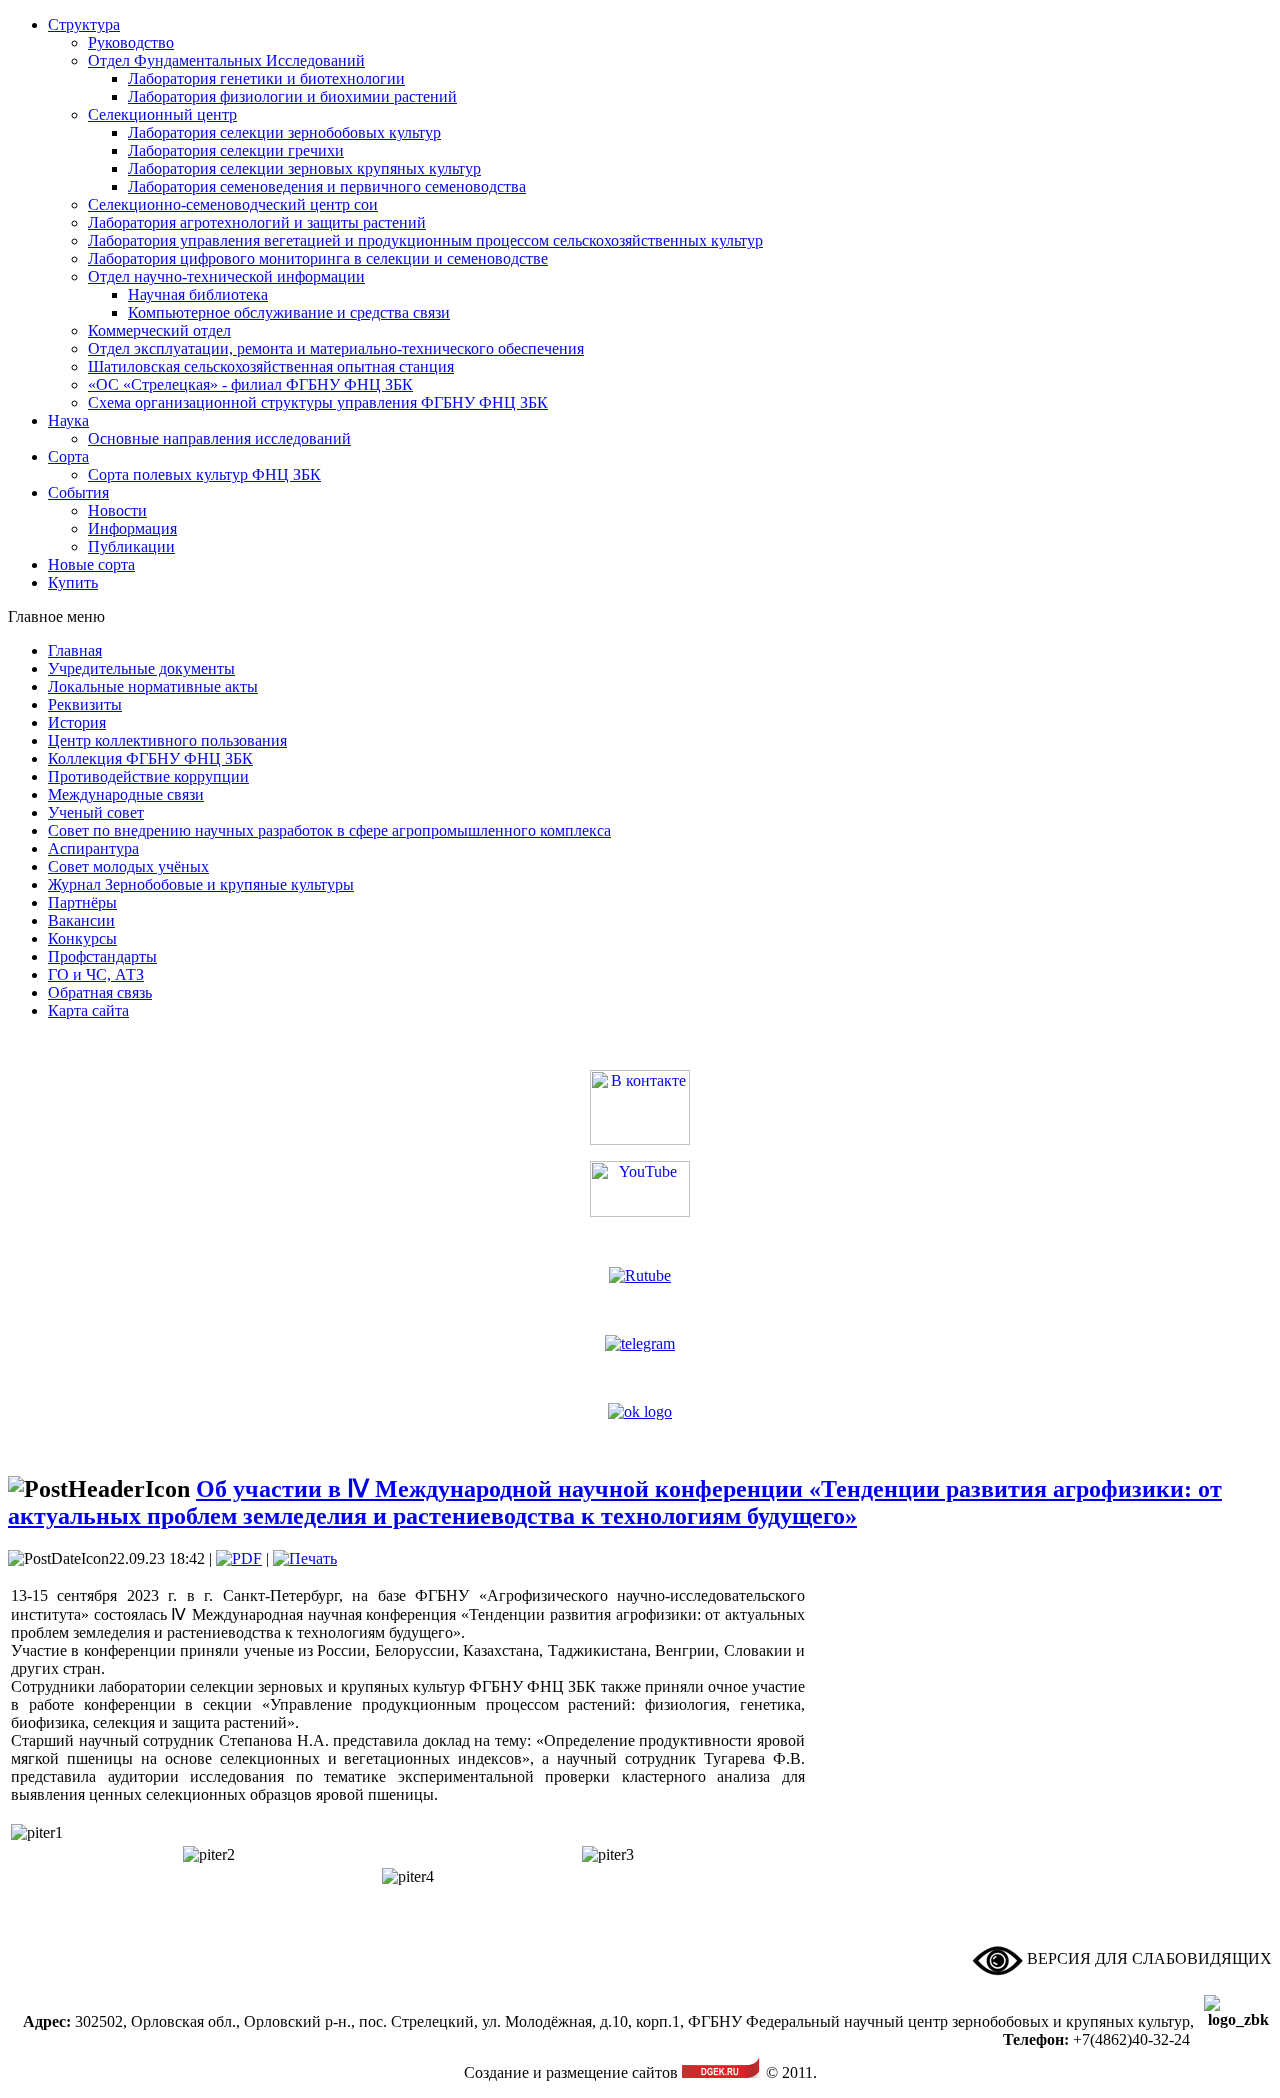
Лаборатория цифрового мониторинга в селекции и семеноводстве (318, 258)
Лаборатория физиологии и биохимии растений (292, 96)
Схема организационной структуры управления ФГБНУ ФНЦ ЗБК (318, 402)
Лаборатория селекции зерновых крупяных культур (304, 168)
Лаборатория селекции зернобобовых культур (284, 132)
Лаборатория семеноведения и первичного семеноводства (327, 186)
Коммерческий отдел (159, 330)
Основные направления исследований (219, 438)
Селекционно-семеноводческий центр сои (233, 204)
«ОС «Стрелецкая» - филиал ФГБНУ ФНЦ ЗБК (250, 384)
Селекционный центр (162, 114)
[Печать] (305, 1558)
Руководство (131, 42)
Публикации (131, 546)
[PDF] (239, 1558)
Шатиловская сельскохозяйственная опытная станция (271, 366)
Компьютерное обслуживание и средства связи (289, 312)
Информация (132, 528)
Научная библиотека (198, 294)
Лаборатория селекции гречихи (236, 150)
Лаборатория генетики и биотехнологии (266, 78)
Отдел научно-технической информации (226, 276)
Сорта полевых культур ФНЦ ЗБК (204, 474)
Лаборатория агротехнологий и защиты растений (257, 222)
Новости (117, 510)
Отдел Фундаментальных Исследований (226, 60)
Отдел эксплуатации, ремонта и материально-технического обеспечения (336, 348)
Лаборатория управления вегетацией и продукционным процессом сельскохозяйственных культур (425, 240)
